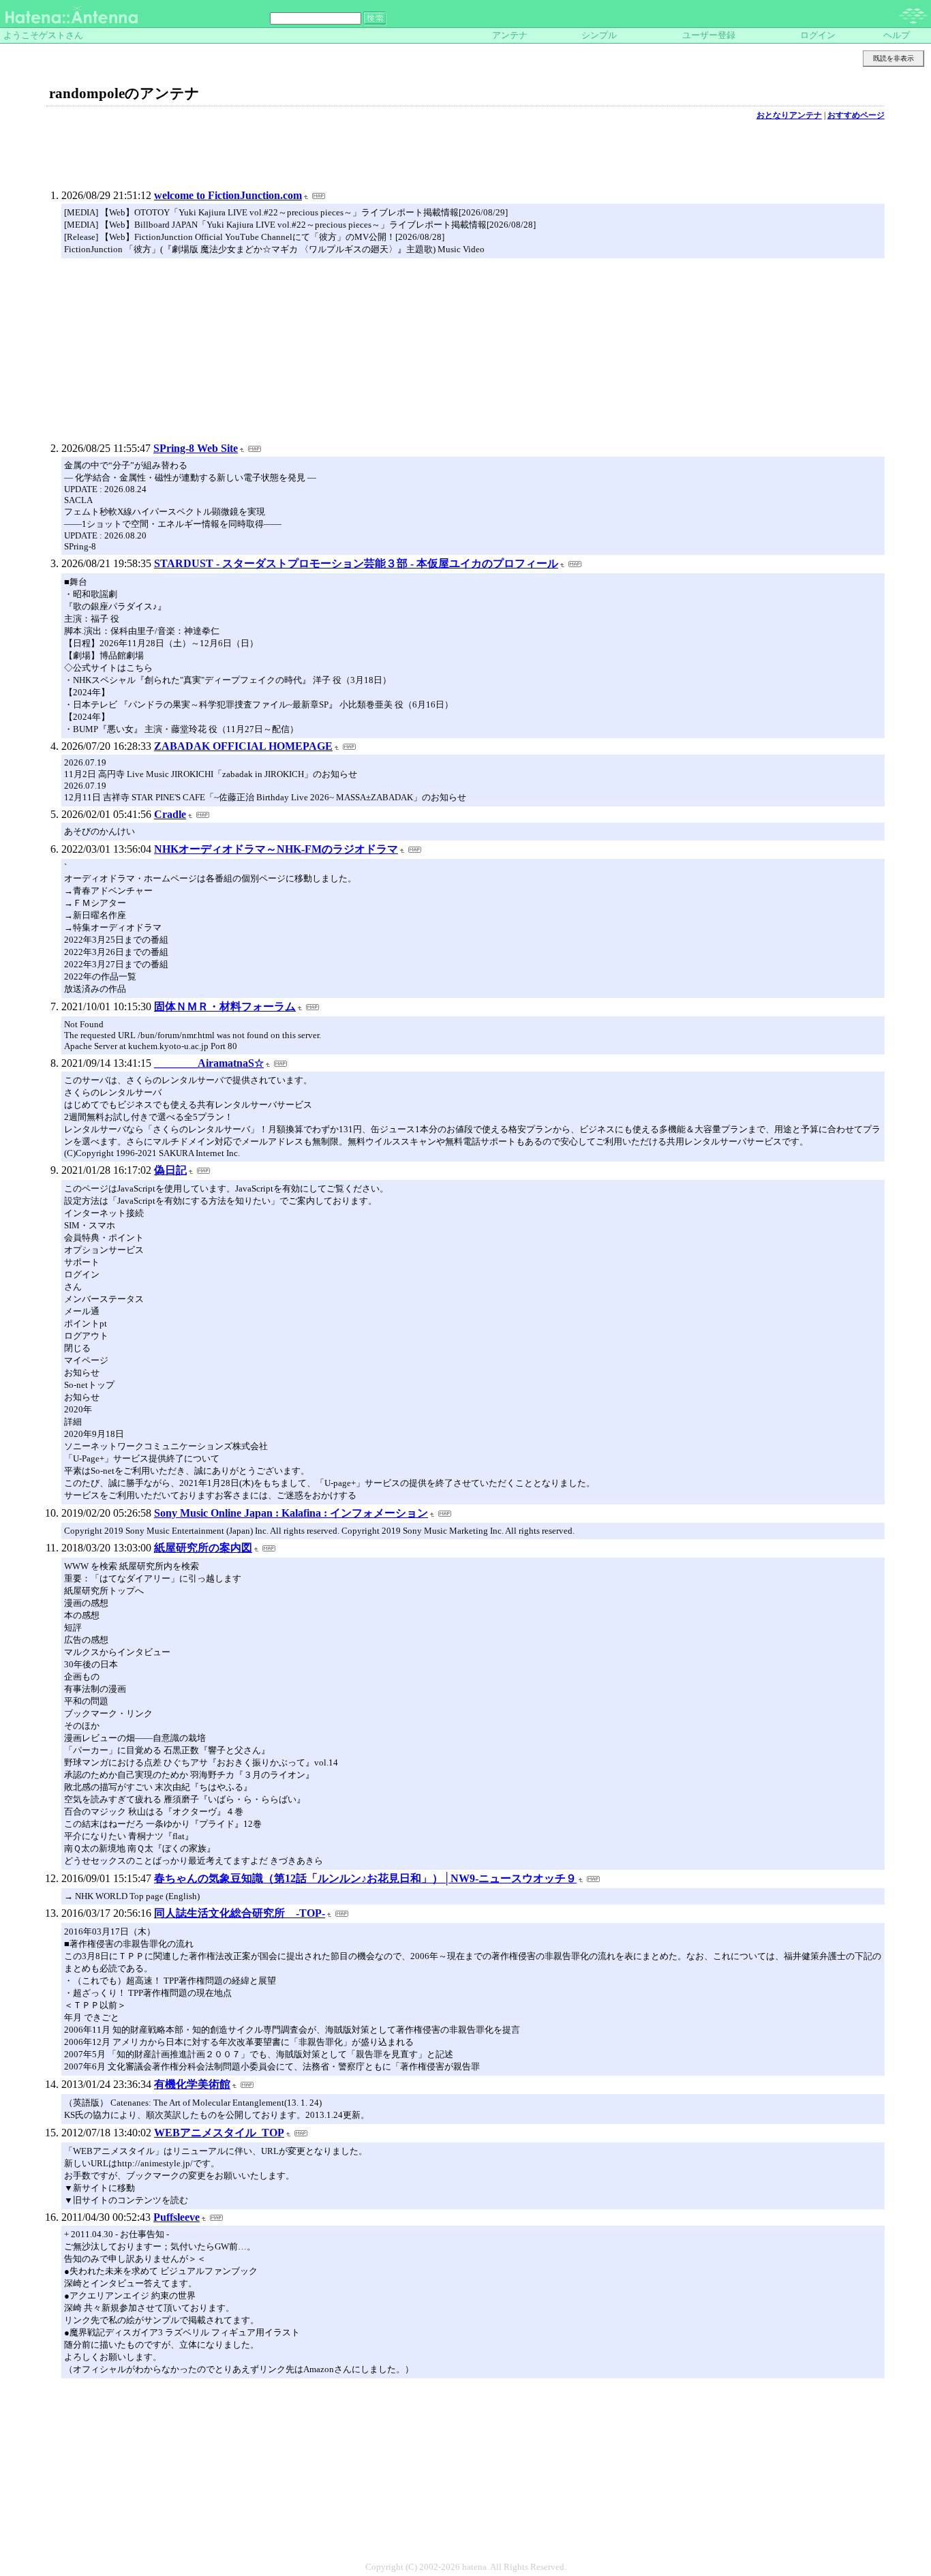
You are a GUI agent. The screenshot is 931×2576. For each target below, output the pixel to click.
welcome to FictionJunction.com (228, 195)
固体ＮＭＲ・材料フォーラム (225, 1006)
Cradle (170, 814)
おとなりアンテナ (789, 115)
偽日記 (170, 1170)
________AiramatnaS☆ (209, 1063)
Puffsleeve (177, 2217)
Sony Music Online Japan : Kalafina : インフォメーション (291, 1513)
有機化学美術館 (192, 2084)
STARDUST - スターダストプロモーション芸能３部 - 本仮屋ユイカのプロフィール (356, 563)
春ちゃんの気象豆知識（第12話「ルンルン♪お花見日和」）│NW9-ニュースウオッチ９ (365, 1878)
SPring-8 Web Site (196, 448)
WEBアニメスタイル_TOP (219, 2133)
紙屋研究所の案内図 (203, 1548)
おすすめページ (856, 115)
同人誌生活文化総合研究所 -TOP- (240, 1913)
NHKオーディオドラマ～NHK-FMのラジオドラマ (276, 849)
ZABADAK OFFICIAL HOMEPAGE (243, 746)
